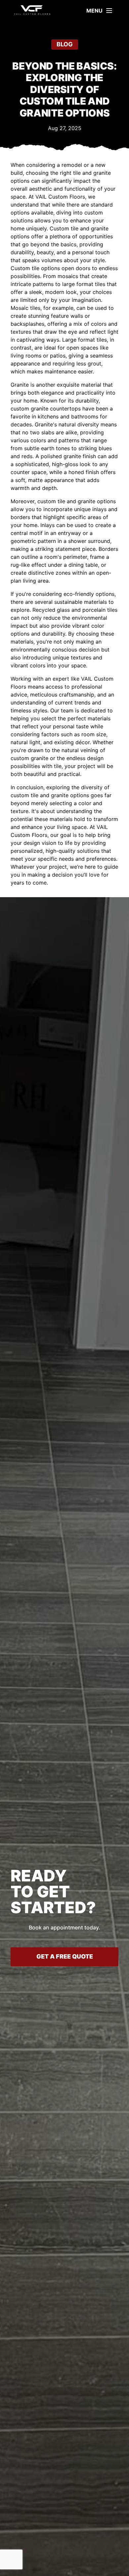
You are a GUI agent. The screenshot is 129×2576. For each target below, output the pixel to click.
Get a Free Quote (65, 1956)
